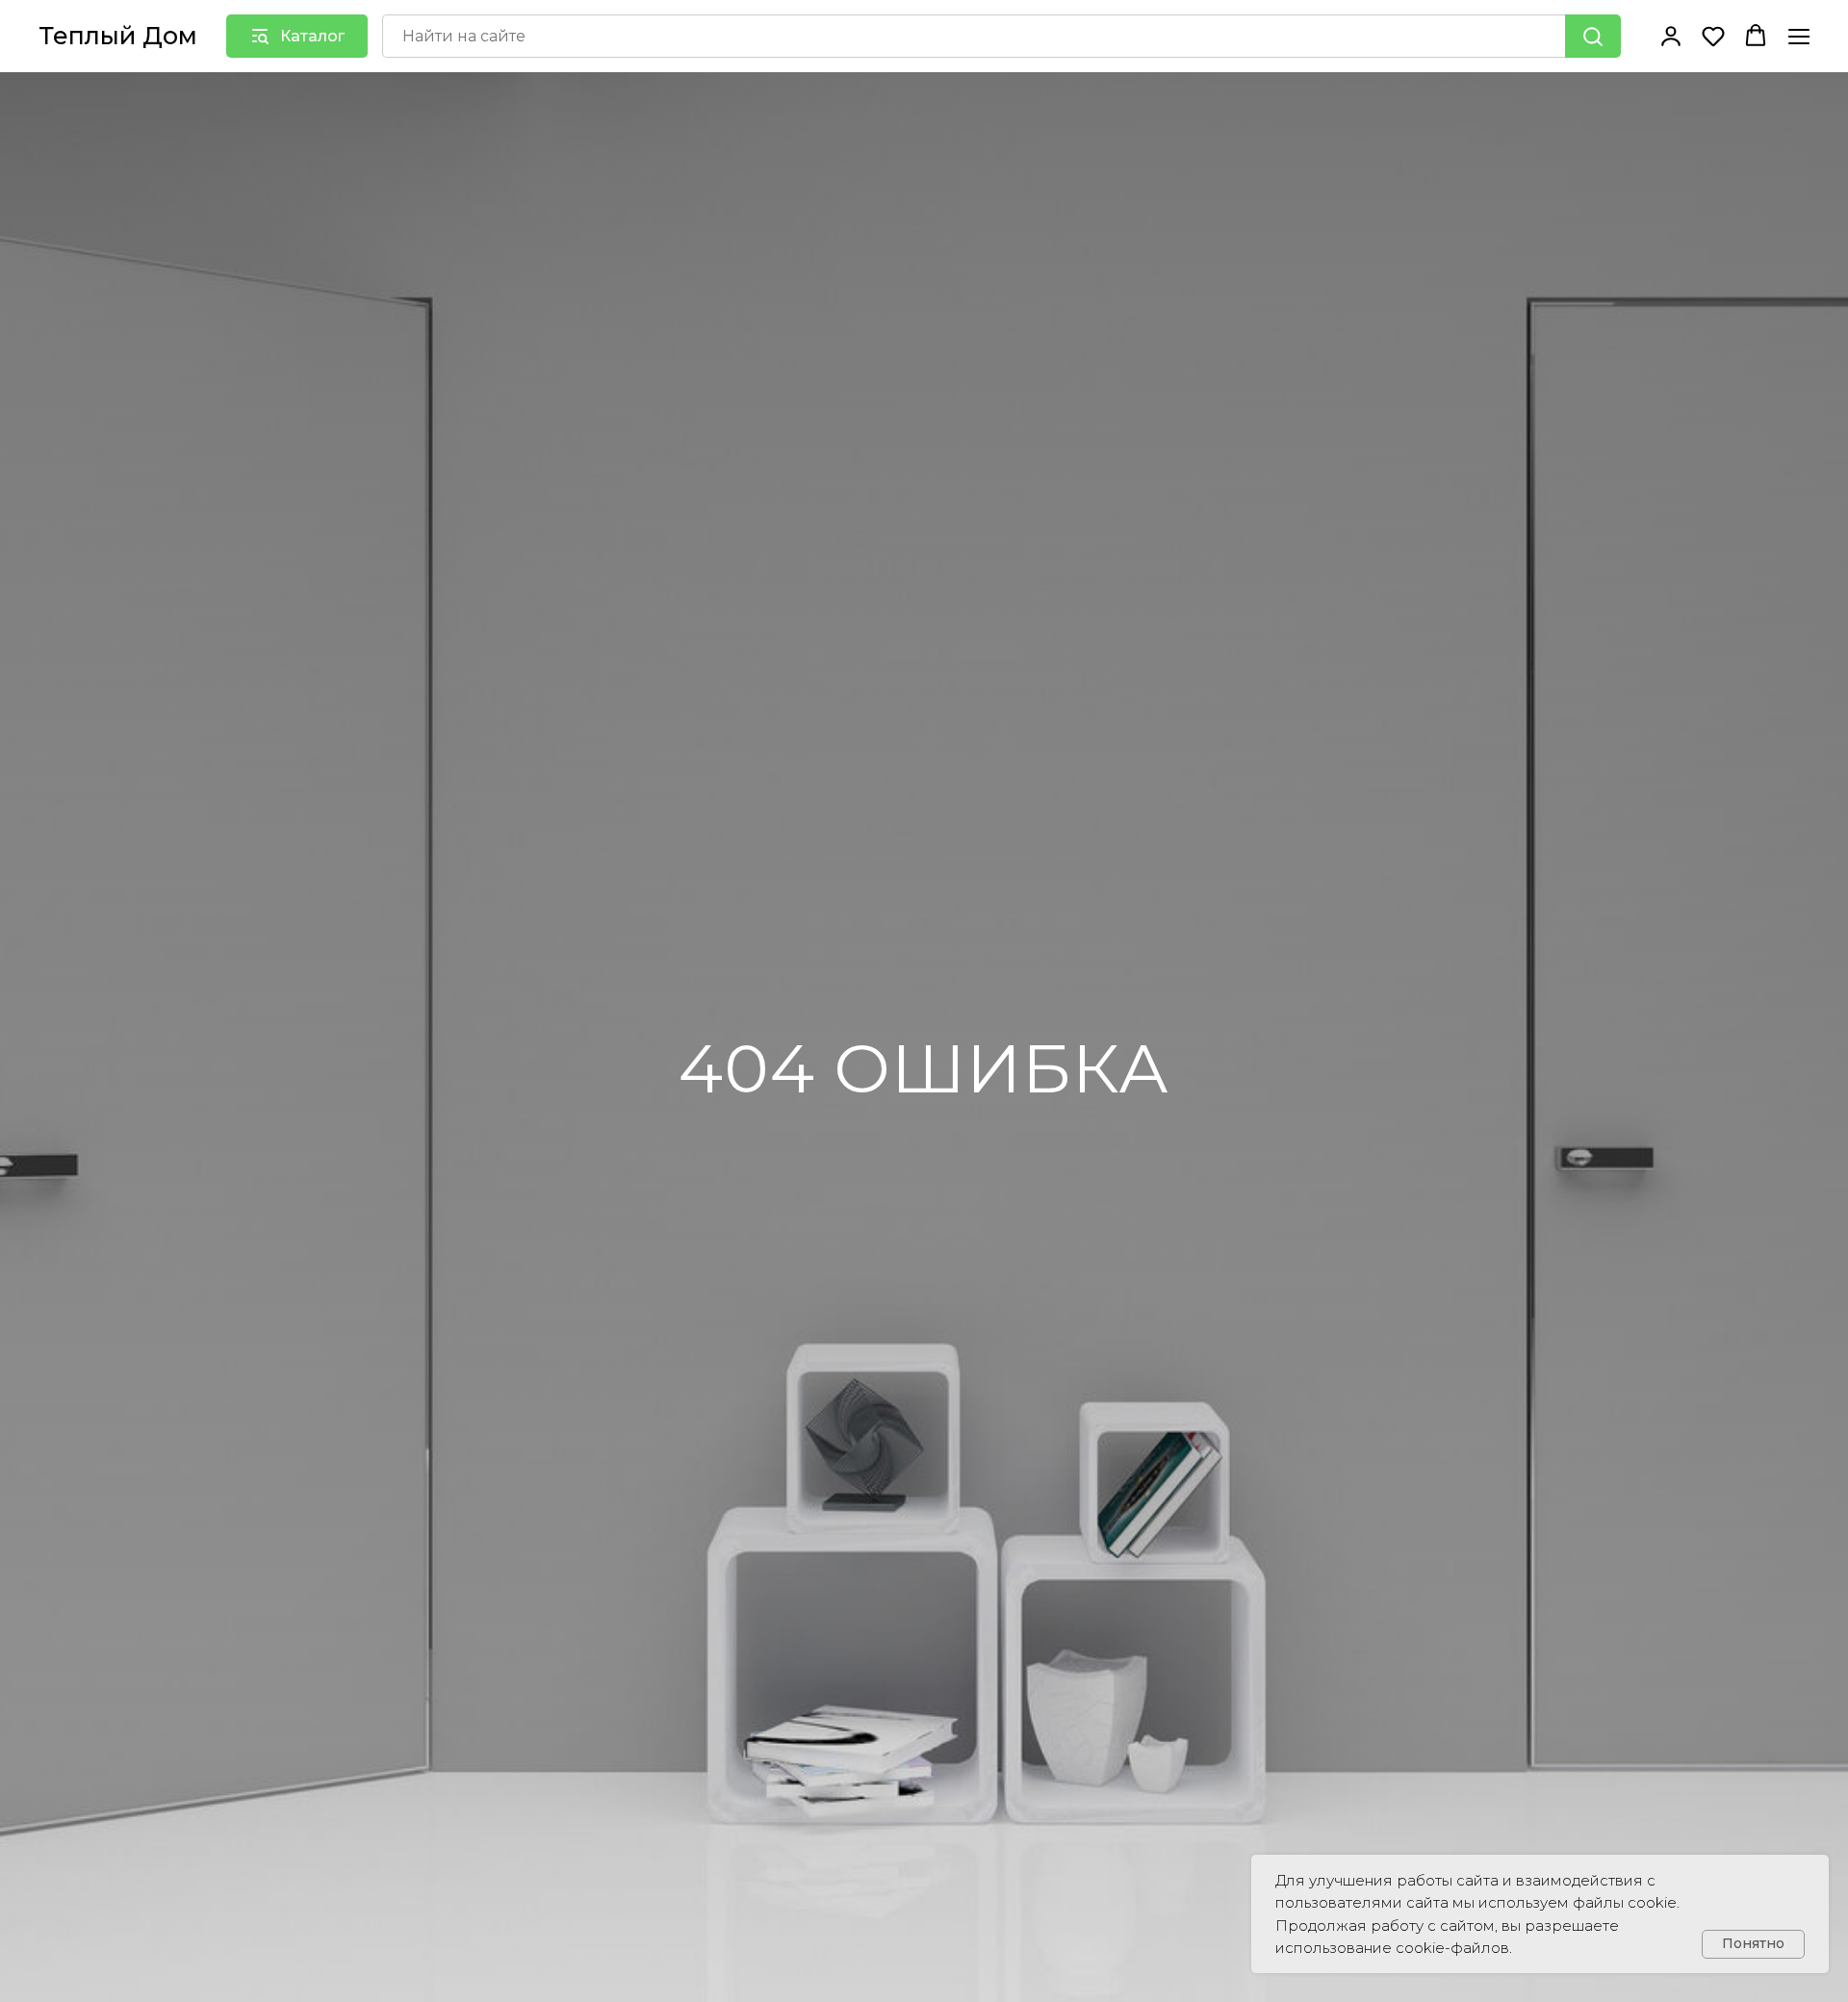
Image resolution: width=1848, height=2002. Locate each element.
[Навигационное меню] (1799, 36)
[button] (1671, 36)
